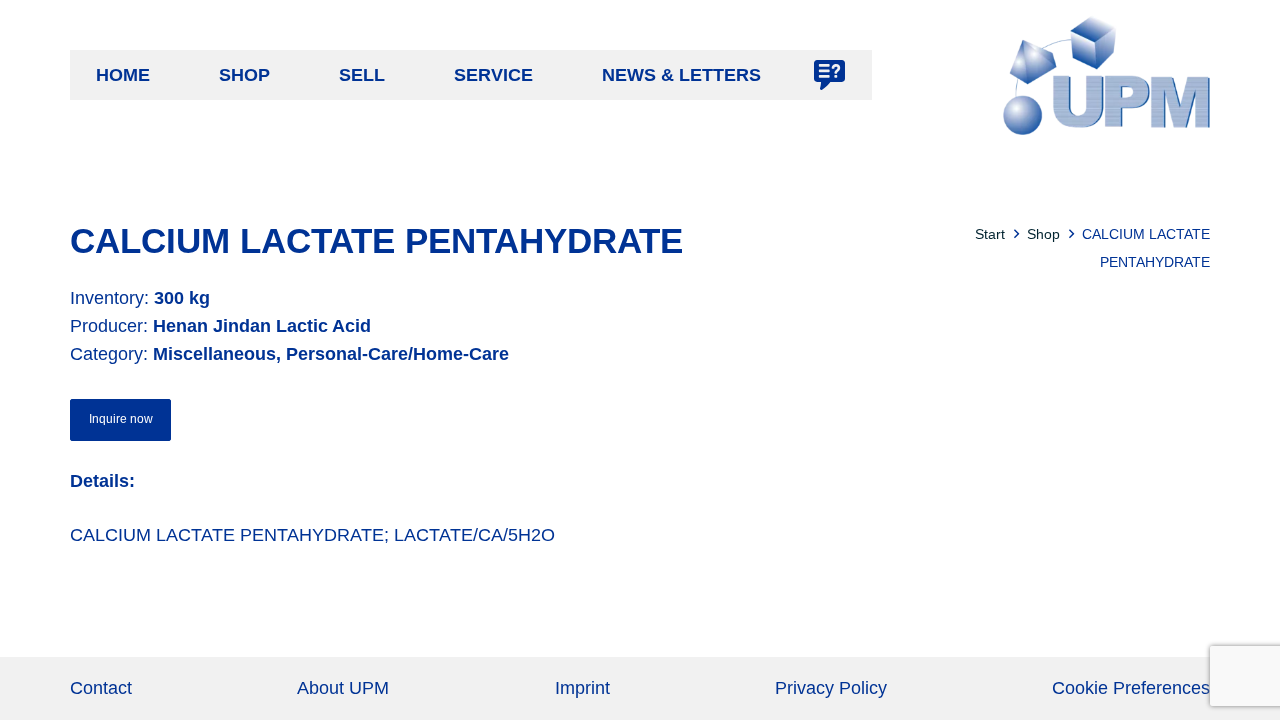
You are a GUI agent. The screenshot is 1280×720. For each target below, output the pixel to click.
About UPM (343, 688)
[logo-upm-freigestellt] (1106, 75)
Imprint (582, 688)
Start (990, 234)
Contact (101, 688)
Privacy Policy (831, 688)
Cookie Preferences (1131, 688)
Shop (1043, 234)
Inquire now (121, 419)
